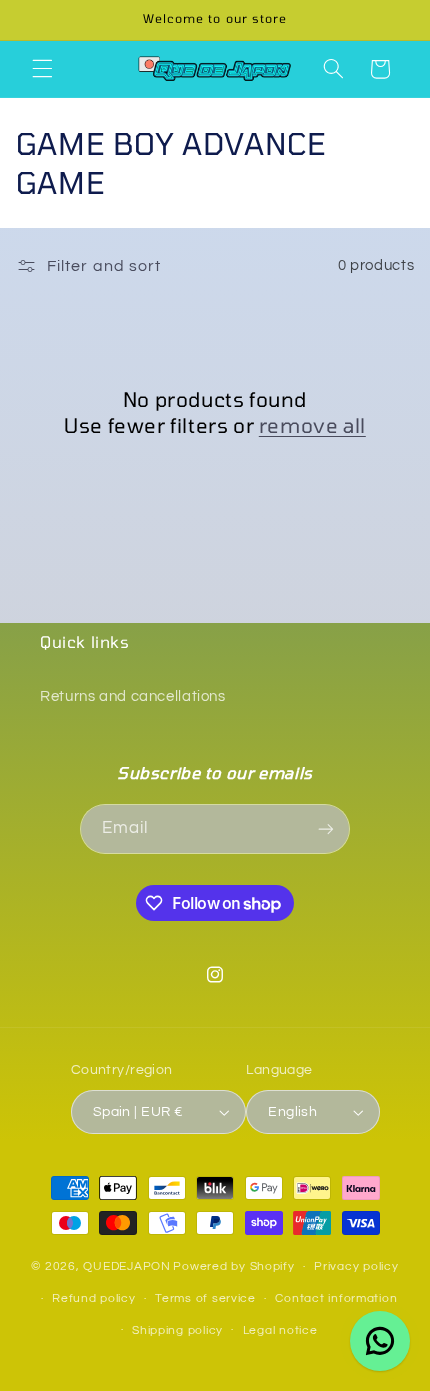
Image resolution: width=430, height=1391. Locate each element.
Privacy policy (356, 1266)
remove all (312, 425)
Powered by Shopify (233, 1266)
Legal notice (280, 1330)
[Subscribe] (326, 828)
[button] (42, 69)
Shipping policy (177, 1330)
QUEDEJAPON (126, 1266)
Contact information (336, 1298)
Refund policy (94, 1298)
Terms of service (205, 1298)
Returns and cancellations (133, 696)
